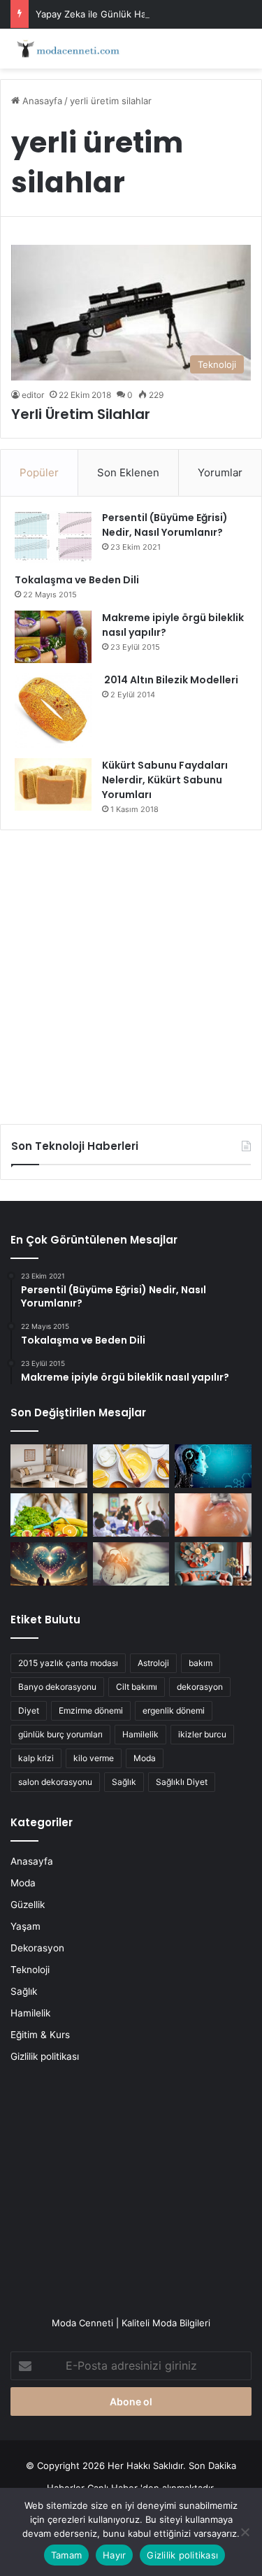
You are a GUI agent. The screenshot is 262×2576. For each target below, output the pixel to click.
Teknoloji (30, 1970)
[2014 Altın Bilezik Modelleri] (53, 711)
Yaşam (26, 1926)
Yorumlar (220, 472)
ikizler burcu (202, 1734)
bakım (201, 1663)
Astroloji (153, 1663)
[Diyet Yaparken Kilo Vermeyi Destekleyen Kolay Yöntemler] (49, 1515)
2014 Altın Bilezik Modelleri (170, 680)
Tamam (66, 2555)
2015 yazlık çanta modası (68, 1663)
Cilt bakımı (137, 1687)
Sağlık (124, 1782)
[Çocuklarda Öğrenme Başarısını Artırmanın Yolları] (131, 1515)
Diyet (29, 1710)
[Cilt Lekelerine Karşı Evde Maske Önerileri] (131, 1466)
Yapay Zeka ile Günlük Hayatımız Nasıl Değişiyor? (142, 14)
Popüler (39, 472)
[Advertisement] (131, 972)
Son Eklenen (128, 472)
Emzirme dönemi (91, 1710)
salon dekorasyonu (55, 1782)
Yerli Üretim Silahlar (81, 414)
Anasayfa (41, 101)
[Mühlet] (66, 49)
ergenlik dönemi (174, 1710)
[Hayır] (245, 2532)
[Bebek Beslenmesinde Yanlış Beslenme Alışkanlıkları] (213, 1515)
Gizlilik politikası (45, 2056)
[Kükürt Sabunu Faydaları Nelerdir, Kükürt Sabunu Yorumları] (53, 784)
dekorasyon (200, 1687)
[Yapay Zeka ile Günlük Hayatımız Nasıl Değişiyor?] (213, 1466)
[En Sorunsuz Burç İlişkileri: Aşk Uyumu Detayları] (49, 1564)
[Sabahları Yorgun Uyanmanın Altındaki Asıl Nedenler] (131, 1564)
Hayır (114, 2555)
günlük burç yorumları (60, 1734)
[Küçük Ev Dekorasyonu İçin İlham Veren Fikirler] (49, 1466)
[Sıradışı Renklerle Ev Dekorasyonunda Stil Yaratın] (213, 1564)
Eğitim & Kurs (40, 2035)
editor (33, 395)
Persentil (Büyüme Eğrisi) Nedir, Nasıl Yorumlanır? (165, 525)
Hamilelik (140, 1734)
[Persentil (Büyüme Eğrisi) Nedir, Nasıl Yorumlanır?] (53, 537)
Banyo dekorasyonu (57, 1687)
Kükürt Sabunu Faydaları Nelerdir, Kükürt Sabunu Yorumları (165, 780)
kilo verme (94, 1758)
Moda (145, 1758)
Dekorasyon (37, 1948)
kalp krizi (36, 1758)
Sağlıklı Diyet (182, 1782)
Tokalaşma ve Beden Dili (77, 580)
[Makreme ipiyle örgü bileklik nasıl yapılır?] (53, 637)
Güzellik (28, 1905)
